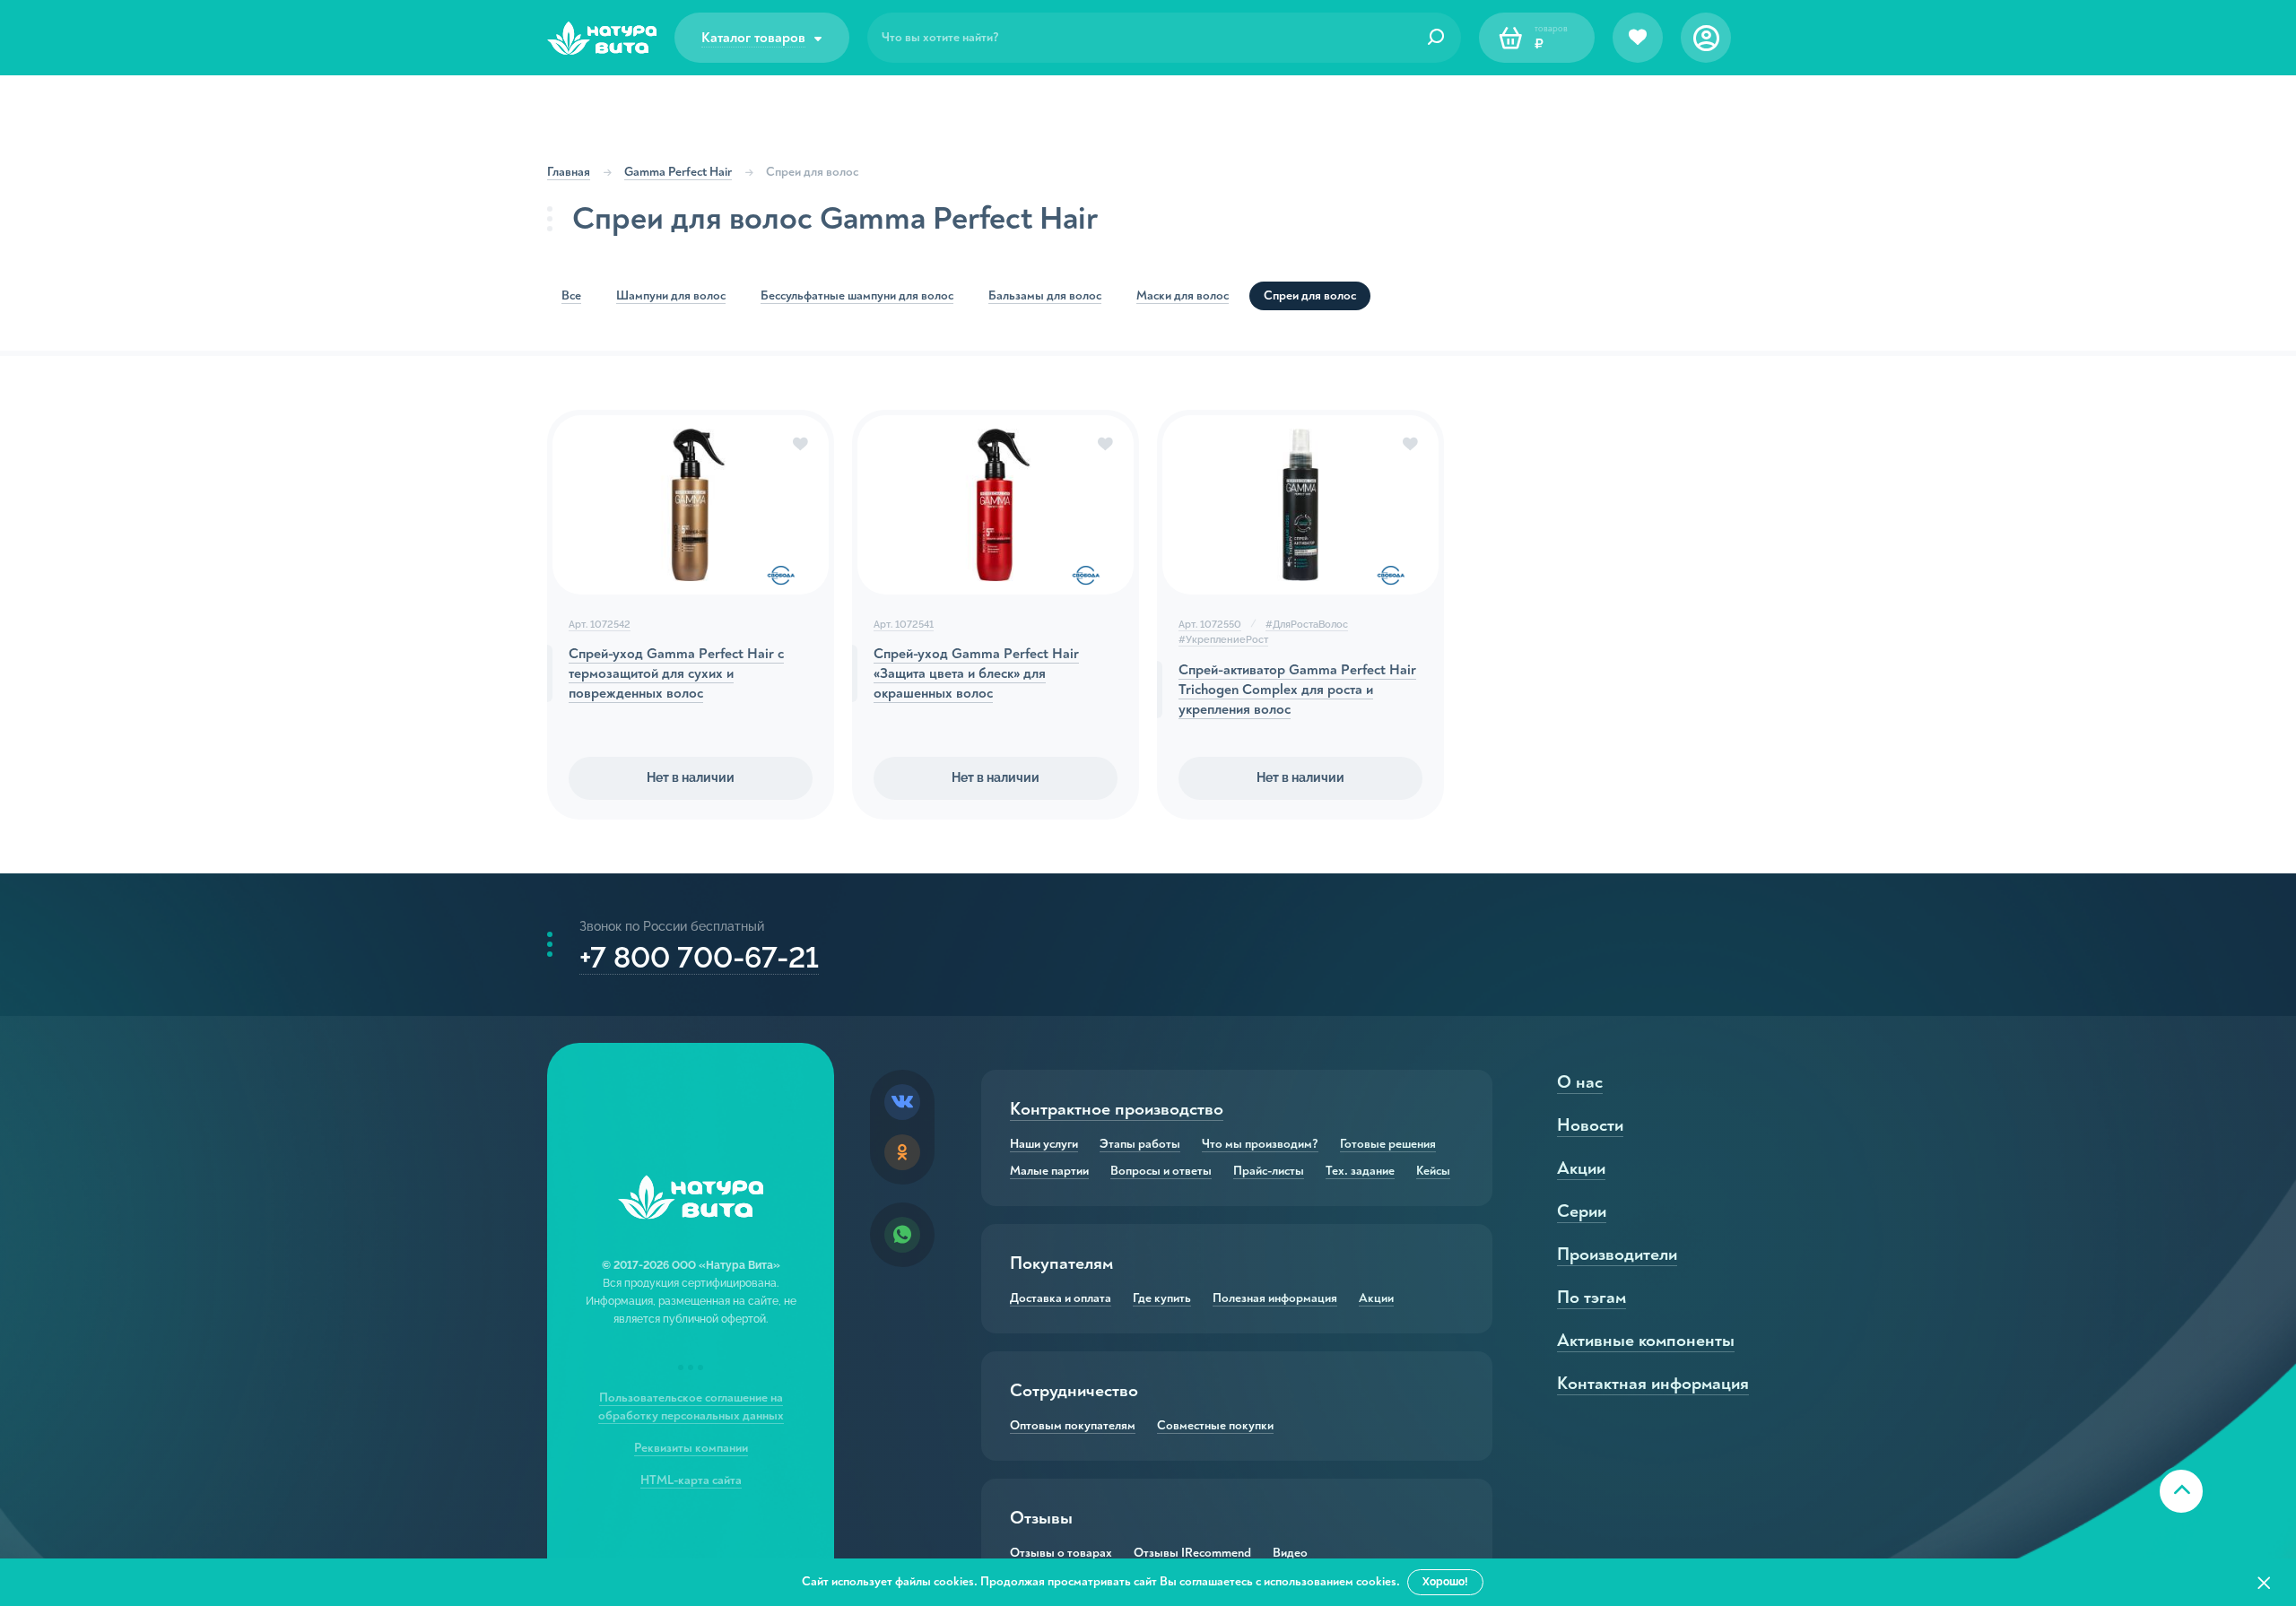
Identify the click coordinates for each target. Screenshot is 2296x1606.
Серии (1582, 1211)
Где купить (1162, 1298)
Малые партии (1049, 1171)
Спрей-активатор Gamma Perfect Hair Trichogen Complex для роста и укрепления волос (1297, 690)
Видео (1290, 1553)
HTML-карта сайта (691, 1480)
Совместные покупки (1215, 1426)
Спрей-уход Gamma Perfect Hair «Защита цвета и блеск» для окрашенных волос (976, 673)
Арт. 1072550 (1210, 625)
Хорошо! (1445, 1582)
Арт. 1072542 (600, 625)
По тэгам (1592, 1297)
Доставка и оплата (1061, 1298)
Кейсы (1433, 1171)
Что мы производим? (1260, 1144)
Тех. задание (1360, 1171)
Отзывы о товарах (1061, 1553)
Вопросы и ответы (1161, 1171)
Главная (569, 172)
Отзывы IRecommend (1192, 1553)
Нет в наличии (691, 777)
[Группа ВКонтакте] (902, 1102)
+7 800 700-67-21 (699, 957)
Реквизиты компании (691, 1448)
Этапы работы (1140, 1144)
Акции (1376, 1298)
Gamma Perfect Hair (678, 172)
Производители (1617, 1254)
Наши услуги (1044, 1144)
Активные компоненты (1646, 1340)
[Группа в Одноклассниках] (902, 1152)
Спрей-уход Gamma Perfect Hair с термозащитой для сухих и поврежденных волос (676, 673)
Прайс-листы (1269, 1171)
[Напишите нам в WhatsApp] (902, 1235)
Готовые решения (1388, 1144)
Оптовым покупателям (1073, 1426)
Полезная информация (1275, 1298)
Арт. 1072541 (904, 625)
